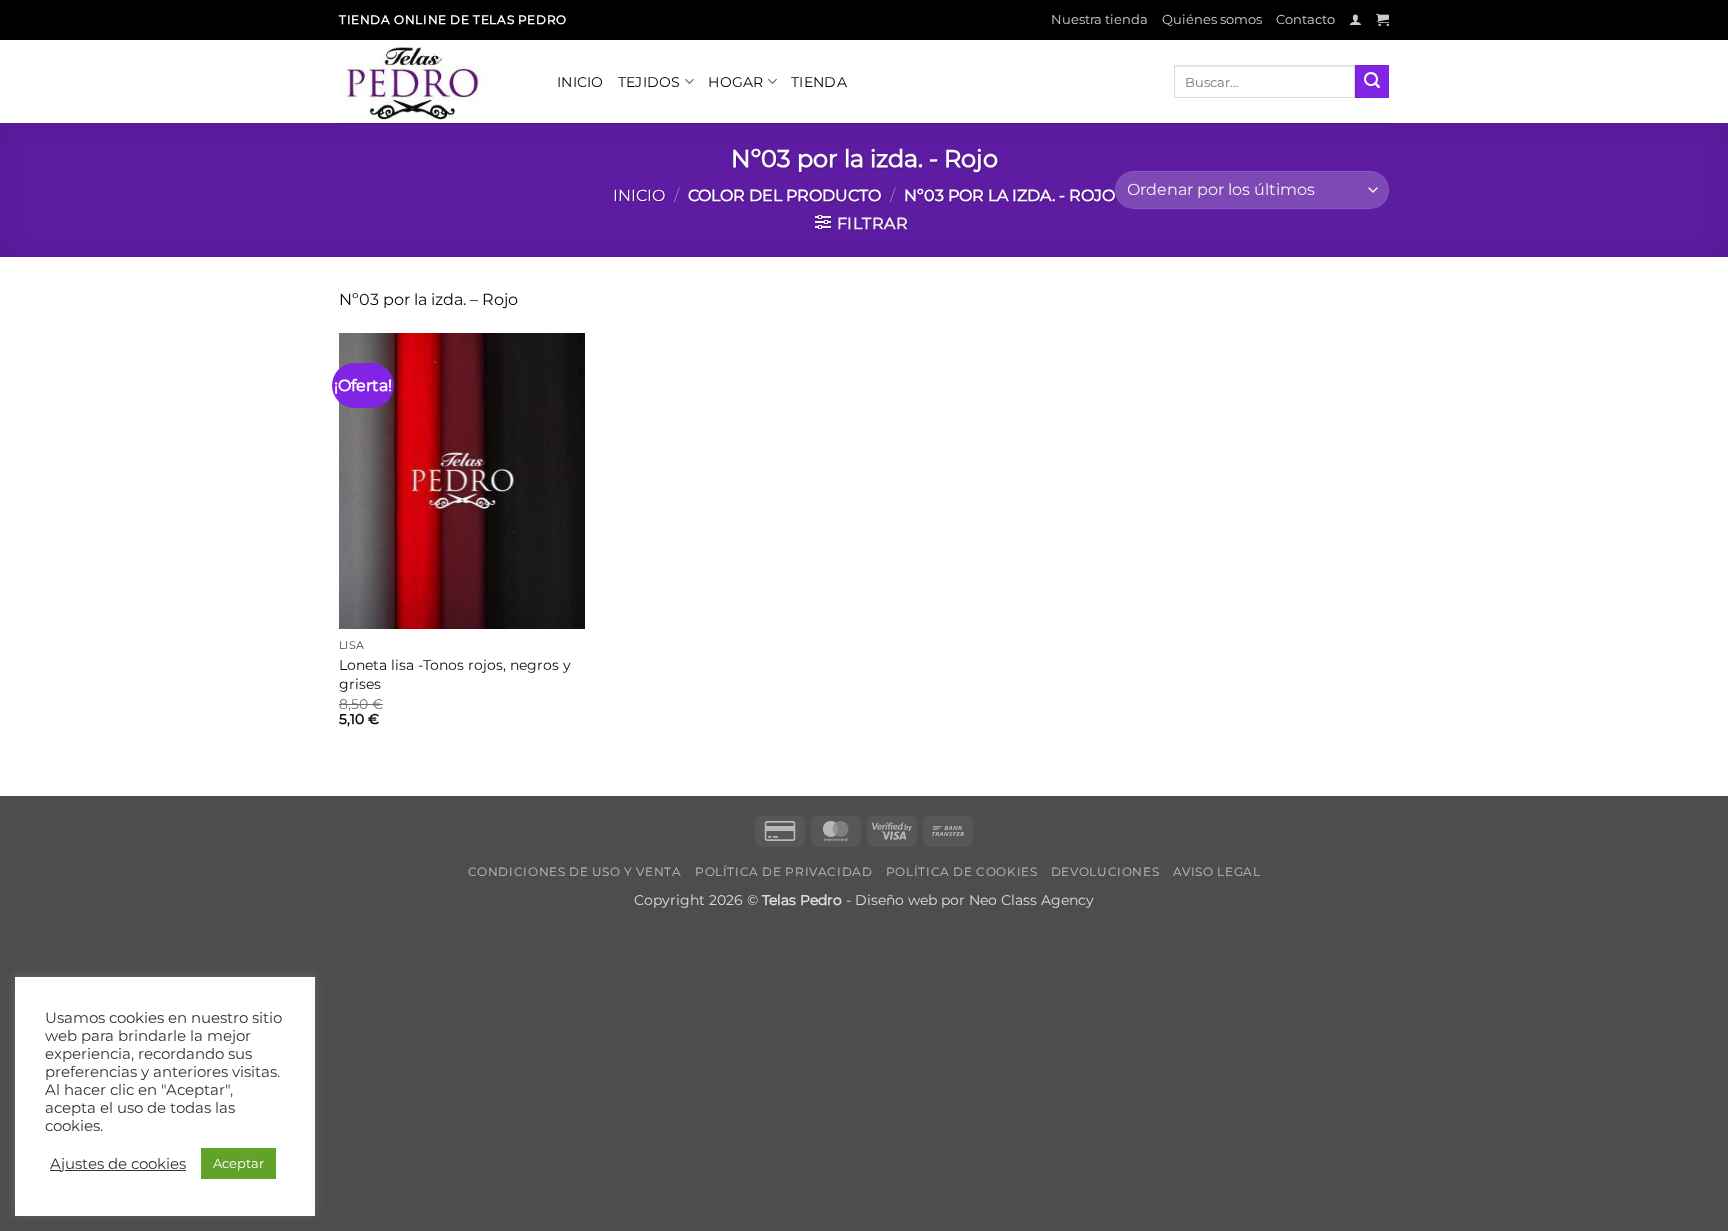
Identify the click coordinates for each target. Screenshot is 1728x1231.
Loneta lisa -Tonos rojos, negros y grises (455, 674)
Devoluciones (1105, 871)
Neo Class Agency (1031, 900)
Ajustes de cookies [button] (118, 1164)
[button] (1355, 19)
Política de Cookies (962, 871)
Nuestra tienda (1099, 19)
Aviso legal (1217, 871)
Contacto (1305, 19)
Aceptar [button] (238, 1163)
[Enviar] (1372, 82)
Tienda (819, 82)
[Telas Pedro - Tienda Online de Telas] (433, 81)
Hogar (735, 82)
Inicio (580, 82)
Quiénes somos (1212, 19)
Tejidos (649, 82)
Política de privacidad (783, 871)
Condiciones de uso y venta (575, 871)
